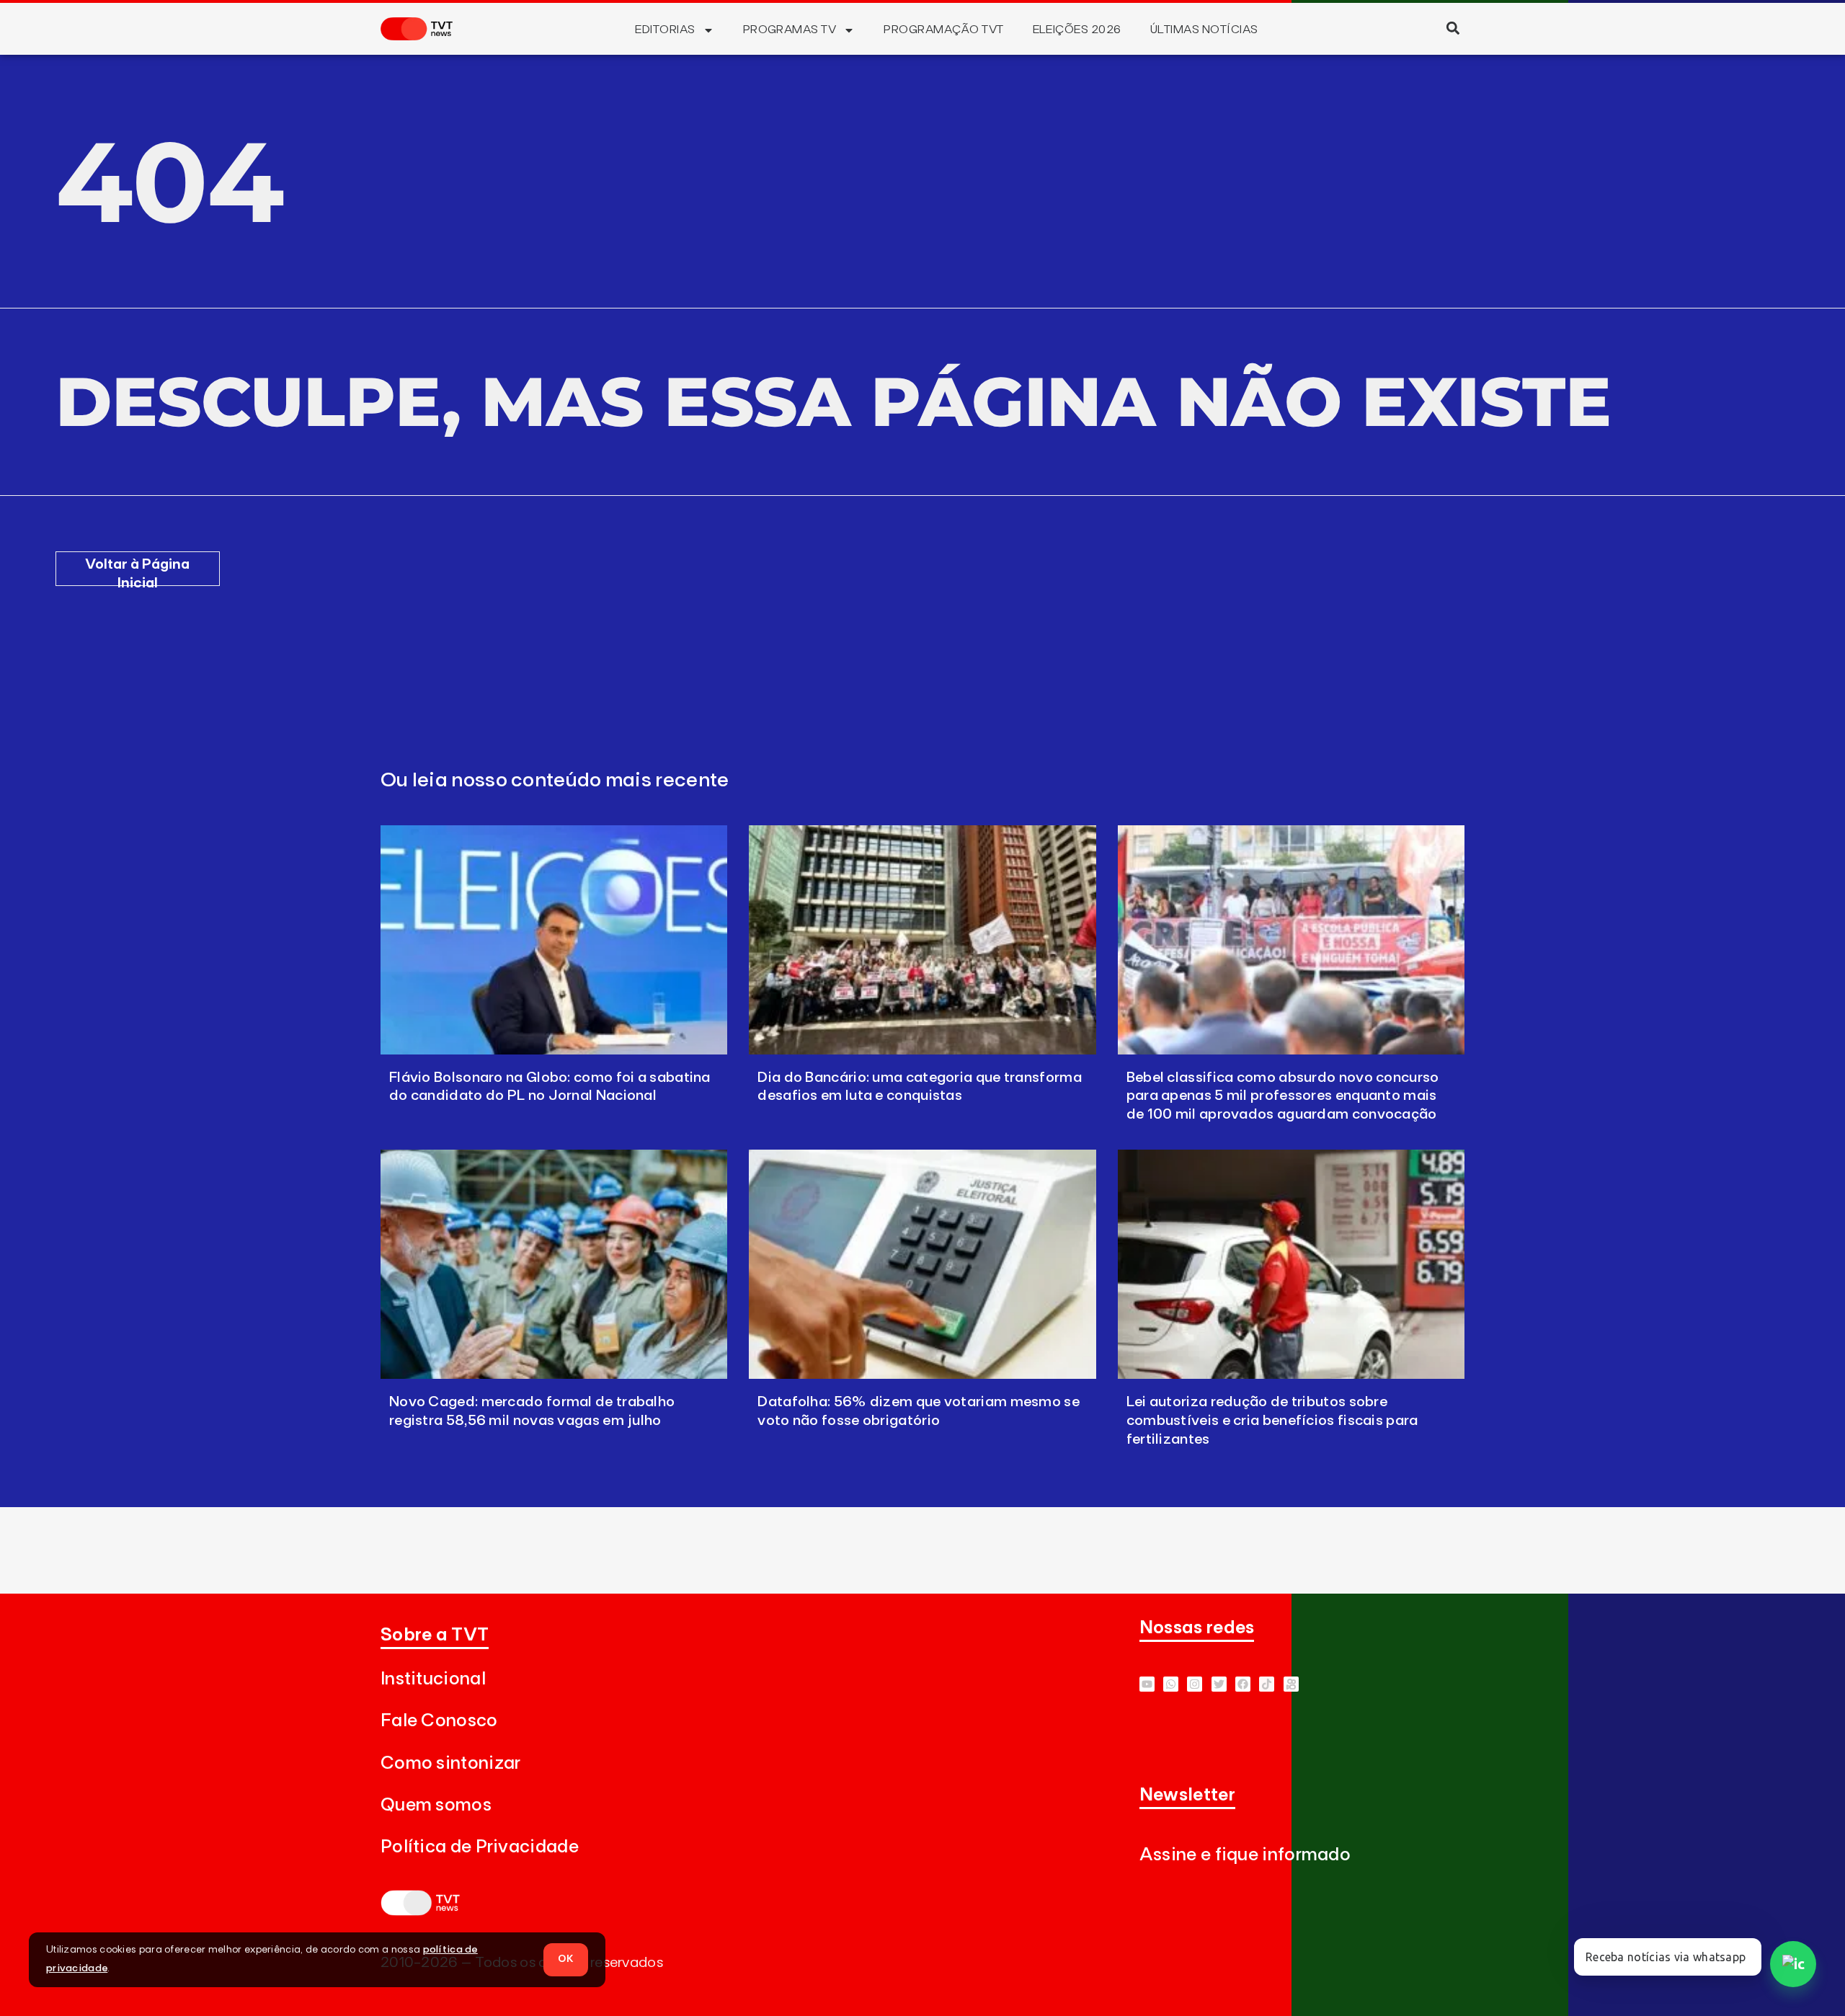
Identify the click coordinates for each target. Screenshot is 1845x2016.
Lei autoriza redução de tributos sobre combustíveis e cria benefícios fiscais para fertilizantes (1272, 1421)
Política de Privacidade (480, 1847)
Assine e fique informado (1245, 1855)
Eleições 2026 (1077, 30)
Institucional (433, 1679)
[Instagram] (1195, 1684)
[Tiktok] (1267, 1684)
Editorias (665, 30)
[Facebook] (1243, 1684)
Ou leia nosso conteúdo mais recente (555, 781)
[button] (1453, 28)
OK (566, 1959)
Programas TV (790, 30)
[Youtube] (1147, 1684)
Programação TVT (943, 30)
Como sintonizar (451, 1763)
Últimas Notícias (1204, 30)
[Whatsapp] (1171, 1684)
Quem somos (436, 1805)
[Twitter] (1219, 1684)
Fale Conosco (439, 1721)
